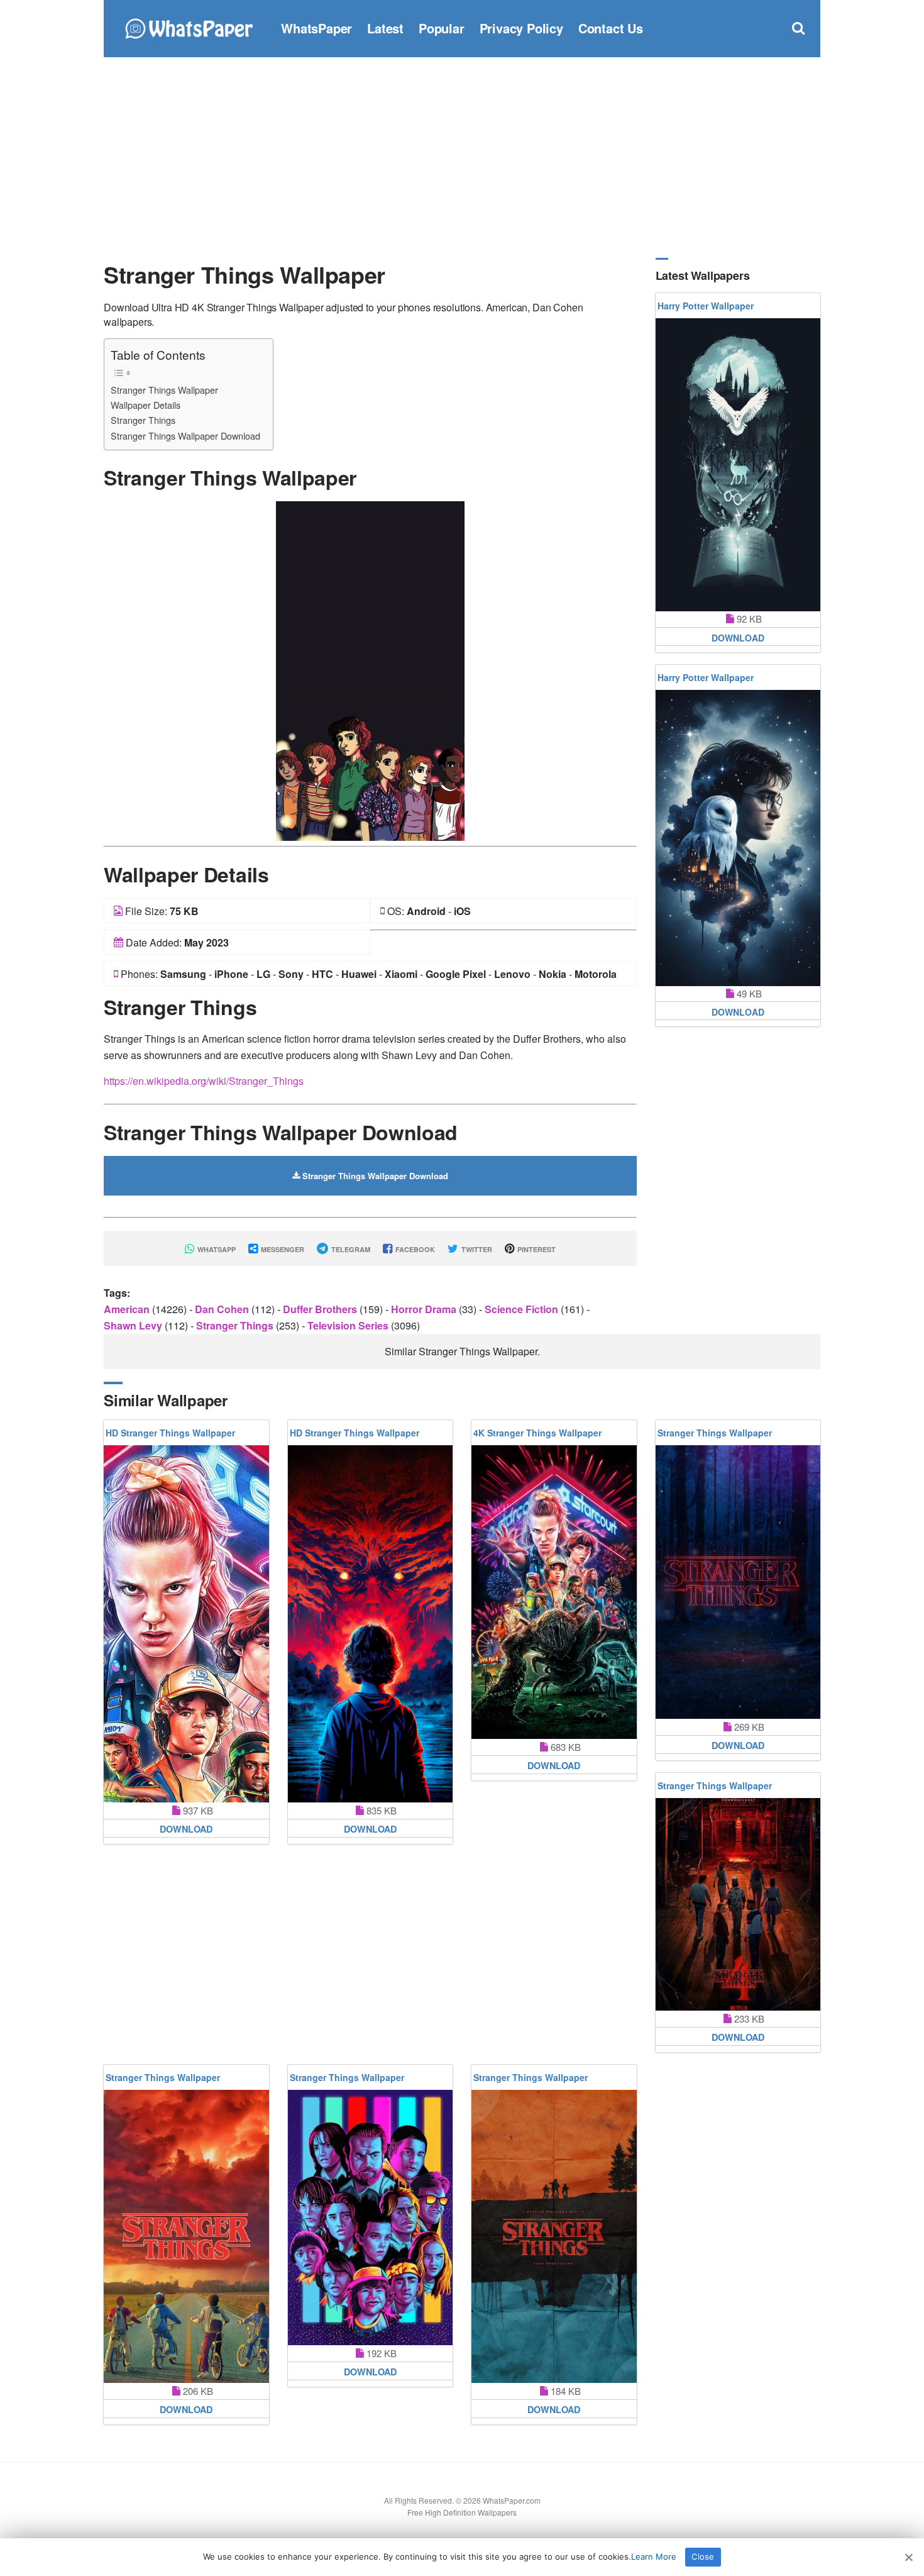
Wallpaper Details (146, 405)
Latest (385, 28)
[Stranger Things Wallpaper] (370, 669)
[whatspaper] (189, 27)
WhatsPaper (316, 28)
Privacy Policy (521, 28)
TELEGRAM (350, 1249)
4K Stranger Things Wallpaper (537, 1433)
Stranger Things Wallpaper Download (185, 436)
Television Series (349, 1325)
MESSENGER (282, 1249)
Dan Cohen (223, 1309)
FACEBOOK (414, 1249)
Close (703, 2557)
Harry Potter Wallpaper (706, 306)
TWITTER (476, 1249)
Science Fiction (523, 1309)
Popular (442, 28)
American (128, 1309)
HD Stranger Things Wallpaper (170, 1433)
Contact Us (611, 28)
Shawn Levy (134, 1325)
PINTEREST (536, 1249)
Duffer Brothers (321, 1309)
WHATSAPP (216, 1249)
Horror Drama (425, 1309)
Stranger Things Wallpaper (164, 390)
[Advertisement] (462, 157)
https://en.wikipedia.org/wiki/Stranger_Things (204, 1081)
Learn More (654, 2557)
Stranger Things (143, 420)
